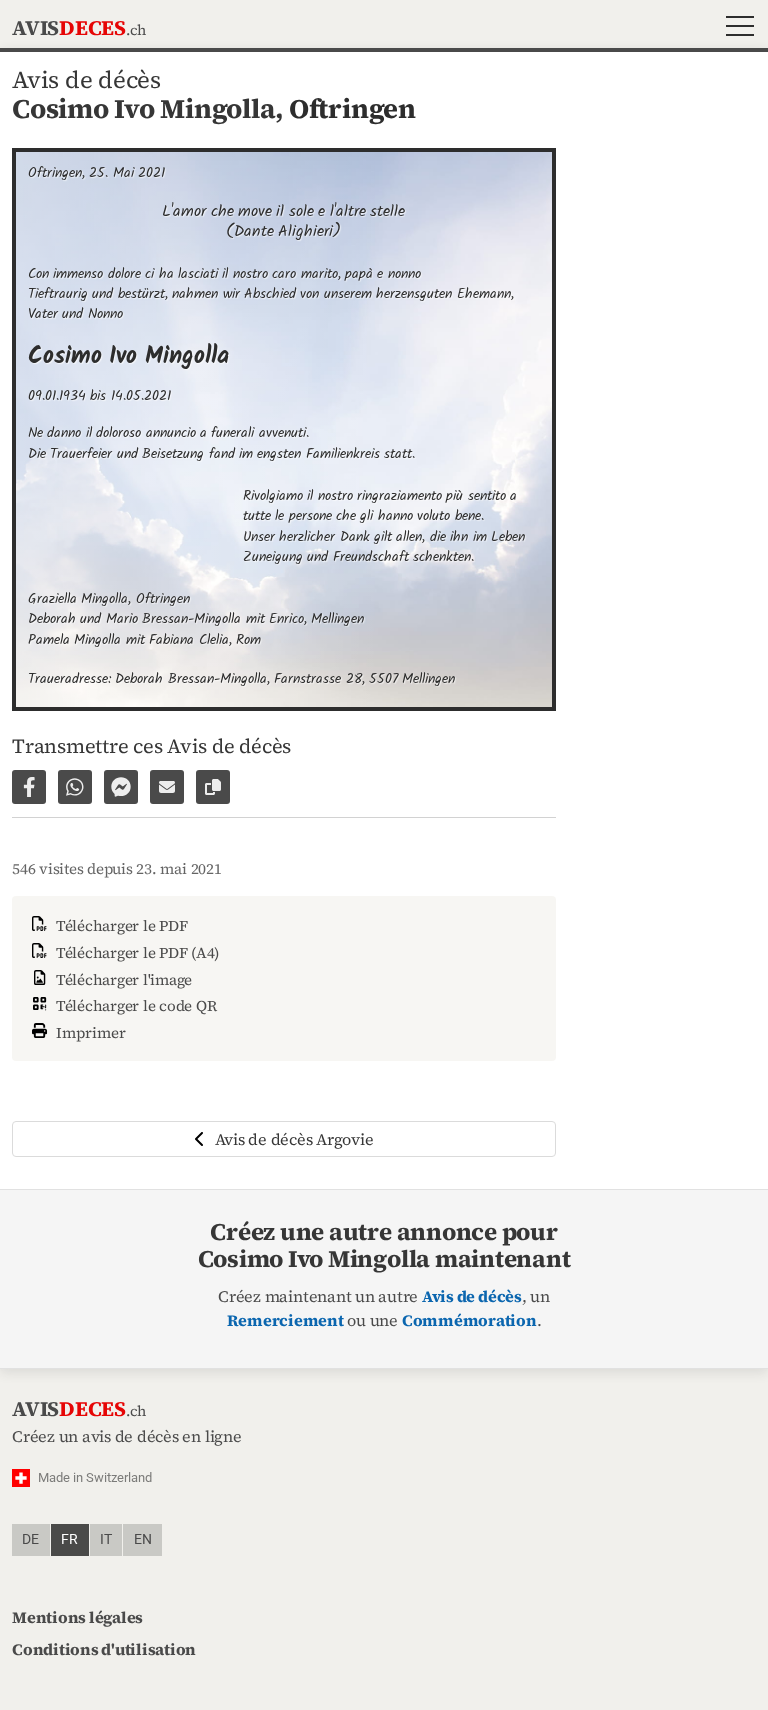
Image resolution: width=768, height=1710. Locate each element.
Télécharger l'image (122, 979)
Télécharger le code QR (134, 1005)
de (30, 1539)
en (143, 1539)
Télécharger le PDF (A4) (135, 952)
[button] (735, 28)
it (106, 1539)
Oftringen (352, 108)
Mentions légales (77, 1617)
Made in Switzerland (95, 1477)
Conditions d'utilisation (104, 1649)
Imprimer (89, 1032)
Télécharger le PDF (119, 925)
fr (69, 1539)
